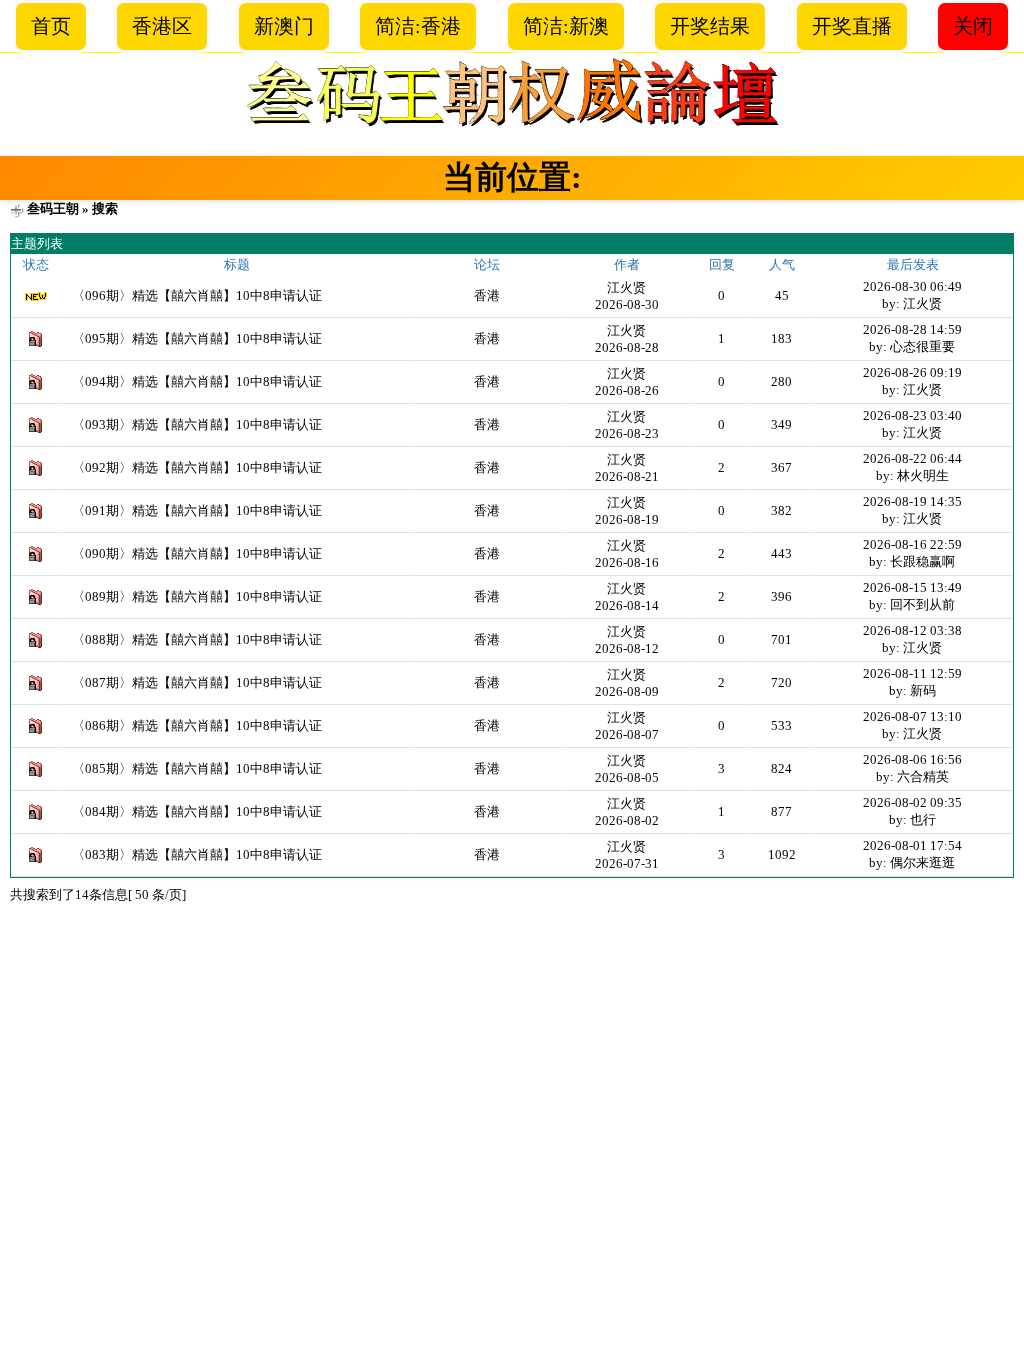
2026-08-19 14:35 (912, 501)
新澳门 (284, 26)
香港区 (162, 26)
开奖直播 (852, 26)
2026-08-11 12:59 (912, 673)
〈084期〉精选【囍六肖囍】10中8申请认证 (197, 811)
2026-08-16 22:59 (912, 544)
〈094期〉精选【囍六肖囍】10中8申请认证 (197, 381)
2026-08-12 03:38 (912, 630)
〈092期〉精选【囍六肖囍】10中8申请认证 (197, 467)
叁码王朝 (53, 208)
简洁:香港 (418, 26)
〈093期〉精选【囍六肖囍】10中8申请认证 (197, 424)
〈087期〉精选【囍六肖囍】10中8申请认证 (197, 682)
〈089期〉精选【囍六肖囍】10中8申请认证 (197, 596)
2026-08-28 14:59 (912, 329)
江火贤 (626, 287)
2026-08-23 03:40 (912, 415)
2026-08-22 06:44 (912, 458)
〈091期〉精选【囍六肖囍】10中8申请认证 (197, 510)
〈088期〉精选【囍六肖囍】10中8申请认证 (197, 639)
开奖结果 (710, 26)
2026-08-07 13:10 (912, 716)
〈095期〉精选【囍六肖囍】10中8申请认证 (197, 338)
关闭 (973, 26)
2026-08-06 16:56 (912, 759)
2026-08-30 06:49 (912, 286)
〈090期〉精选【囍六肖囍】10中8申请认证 (197, 553)
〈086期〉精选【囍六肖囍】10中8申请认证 (197, 725)
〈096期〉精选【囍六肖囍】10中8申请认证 (197, 295)
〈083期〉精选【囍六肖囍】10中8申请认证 (197, 854)
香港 (487, 295)
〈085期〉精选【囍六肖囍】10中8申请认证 (197, 768)
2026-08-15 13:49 (912, 587)
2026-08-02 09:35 (912, 802)
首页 (51, 26)
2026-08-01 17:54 (912, 845)
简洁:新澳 (566, 26)
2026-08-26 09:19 (912, 372)
